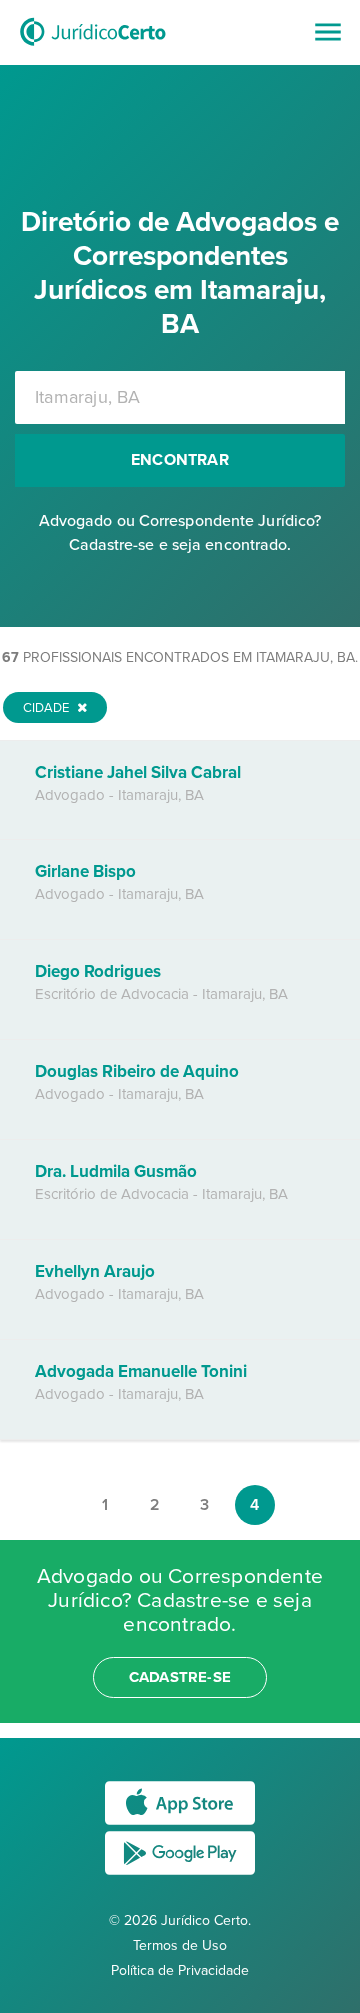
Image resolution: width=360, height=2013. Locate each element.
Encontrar (180, 460)
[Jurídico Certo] (93, 48)
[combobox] (180, 397)
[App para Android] (180, 1873)
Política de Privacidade (180, 1970)
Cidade (47, 708)
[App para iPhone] (180, 1823)
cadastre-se (180, 1677)
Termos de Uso (180, 1945)
